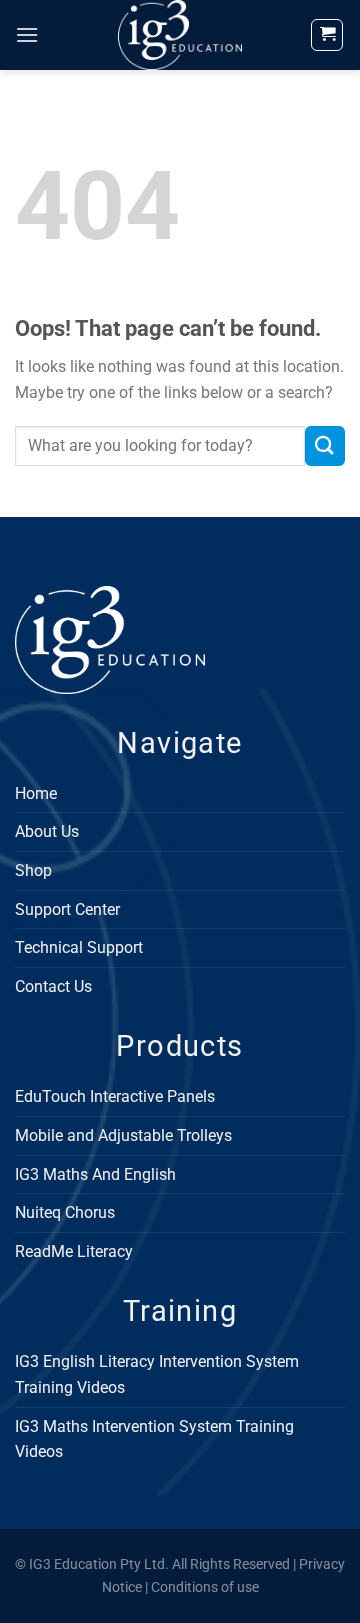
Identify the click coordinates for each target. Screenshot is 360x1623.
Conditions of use (205, 1587)
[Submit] (325, 445)
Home (36, 793)
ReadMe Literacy (74, 1251)
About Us (47, 831)
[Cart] (327, 35)
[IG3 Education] (180, 35)
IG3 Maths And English (95, 1174)
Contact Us (53, 986)
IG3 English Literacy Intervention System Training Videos (157, 1374)
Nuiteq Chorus (65, 1212)
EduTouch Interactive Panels (115, 1096)
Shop (33, 870)
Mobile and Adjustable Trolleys (123, 1135)
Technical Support (79, 947)
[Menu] (27, 34)
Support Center (67, 909)
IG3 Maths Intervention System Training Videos (154, 1439)
